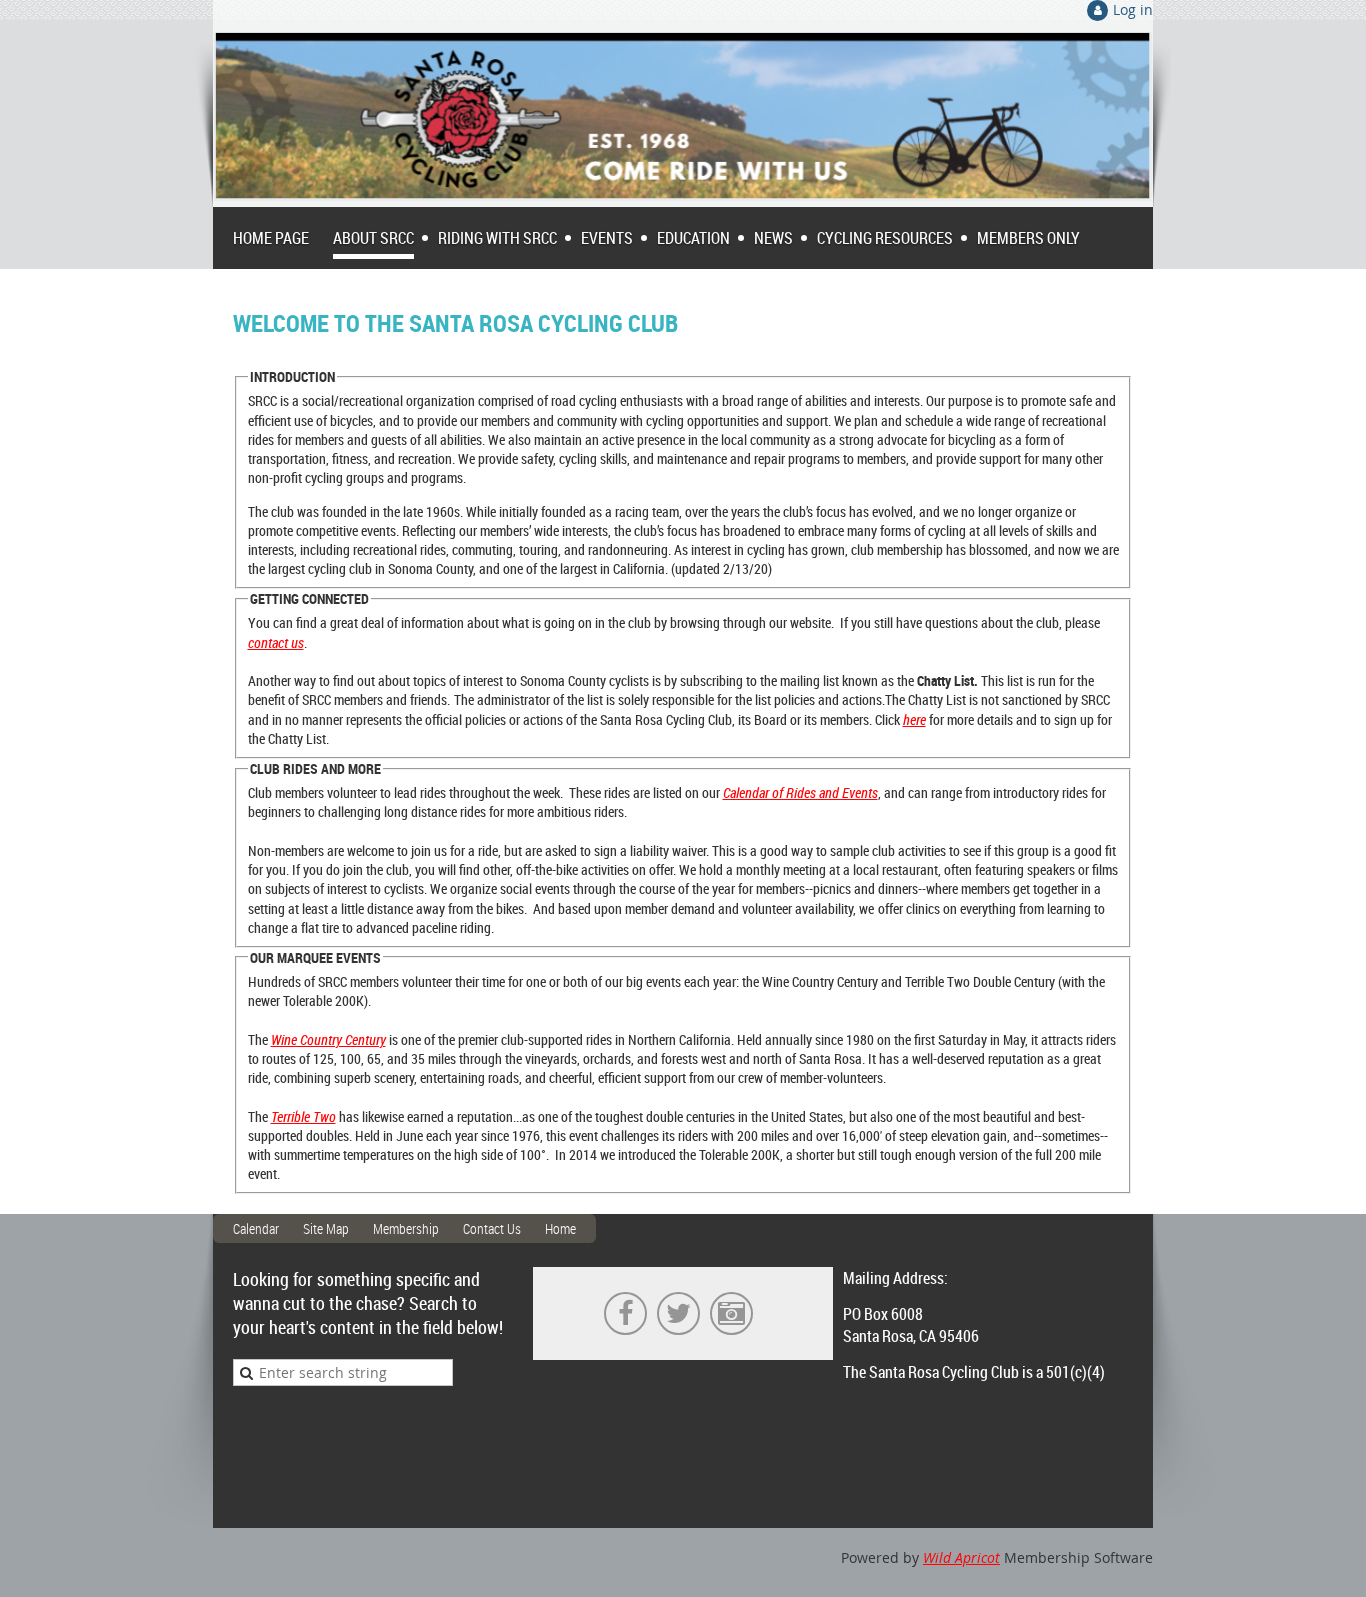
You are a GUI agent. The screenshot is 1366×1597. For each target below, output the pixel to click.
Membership (406, 1228)
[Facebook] (625, 1313)
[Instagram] (731, 1313)
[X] (678, 1313)
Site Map (326, 1228)
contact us (276, 642)
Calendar (256, 1228)
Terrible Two (303, 1116)
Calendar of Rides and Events (800, 792)
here (914, 719)
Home (560, 1228)
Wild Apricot (961, 1557)
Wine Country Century (328, 1039)
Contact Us (492, 1228)
